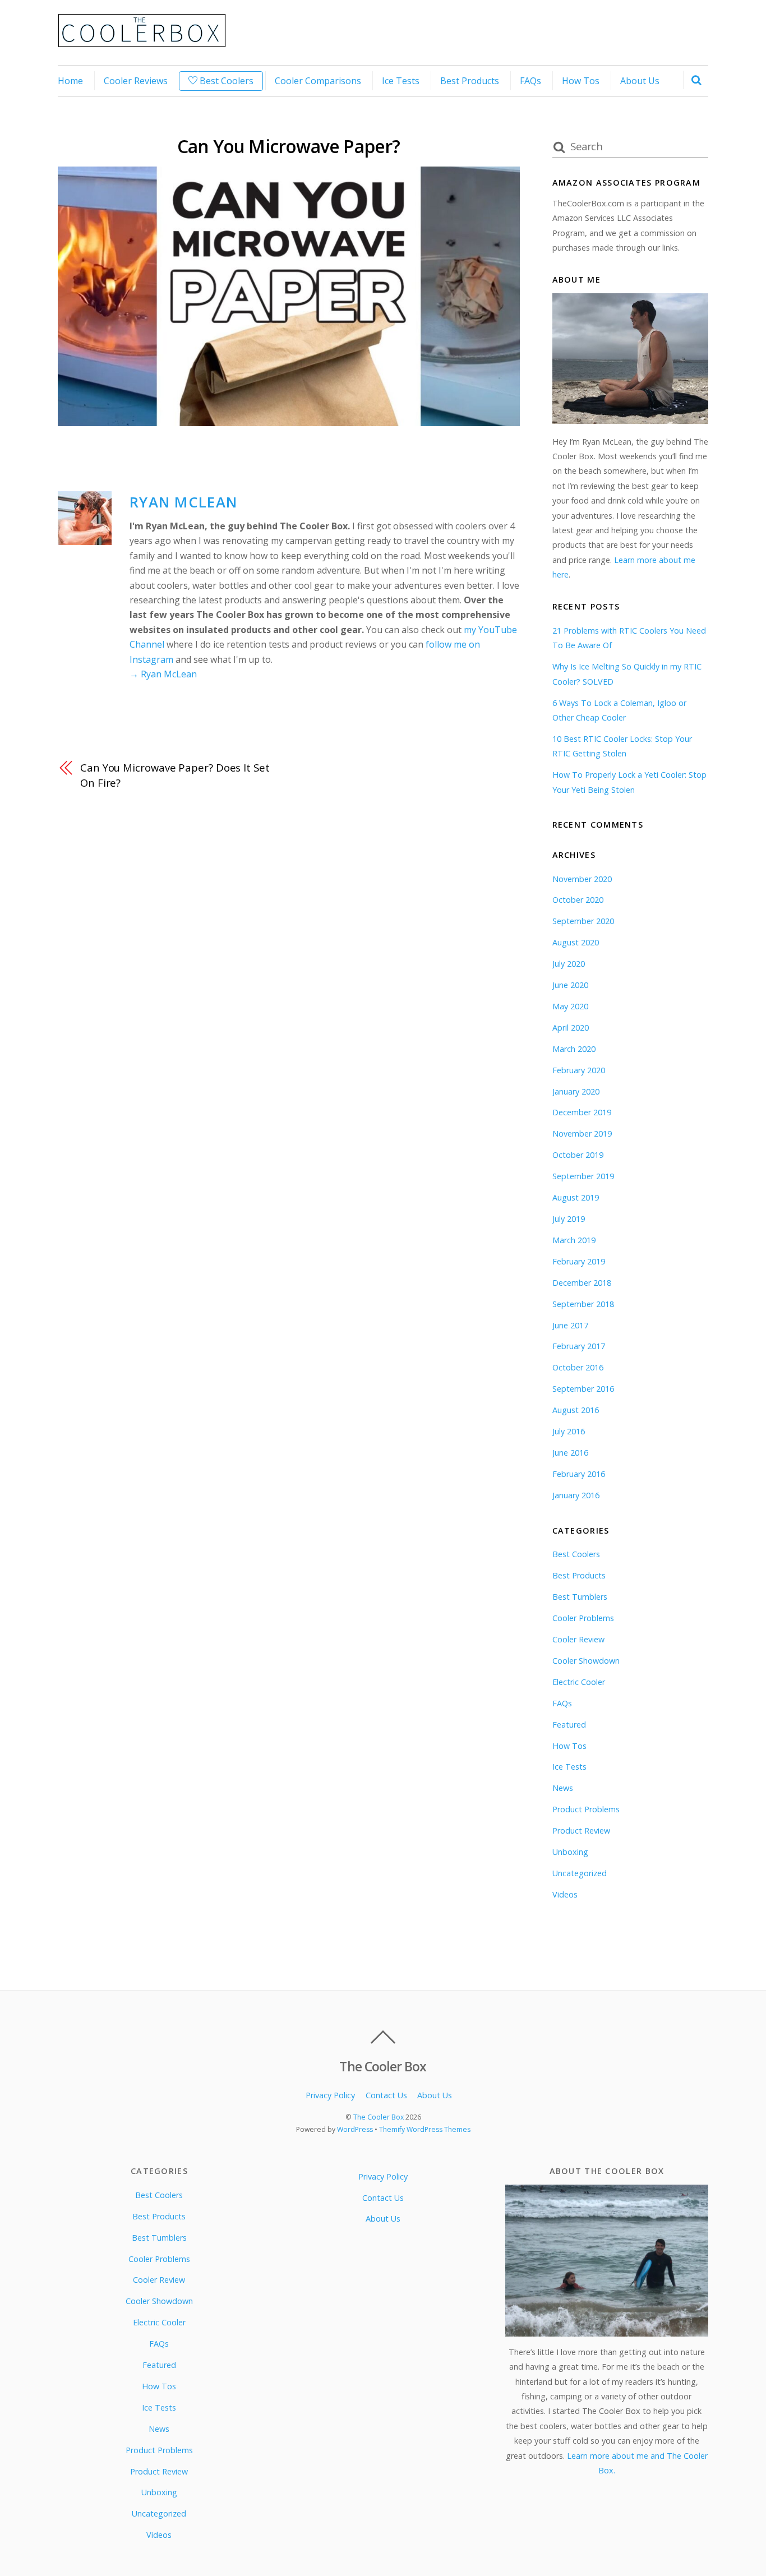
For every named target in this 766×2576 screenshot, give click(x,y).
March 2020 (574, 1049)
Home (70, 81)
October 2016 (578, 1367)
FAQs (530, 81)
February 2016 (579, 1474)
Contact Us (386, 2095)
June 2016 (570, 1453)
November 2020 (582, 879)
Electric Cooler (579, 1682)
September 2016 (583, 1389)
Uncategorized (580, 1873)
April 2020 (571, 1028)
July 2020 (569, 964)
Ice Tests (401, 81)
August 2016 (576, 1410)
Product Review (581, 1831)
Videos (565, 1894)
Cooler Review (578, 1639)
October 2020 (578, 900)
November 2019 (582, 1134)
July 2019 (569, 1219)
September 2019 (583, 1176)
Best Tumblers (580, 1597)
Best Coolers (225, 81)
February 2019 (579, 1261)
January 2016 (576, 1495)
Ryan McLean (183, 502)
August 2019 (576, 1197)
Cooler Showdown (586, 1661)
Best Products (470, 81)
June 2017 (570, 1325)
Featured (569, 1725)
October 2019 (578, 1155)
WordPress (355, 2129)
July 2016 (569, 1431)
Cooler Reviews (136, 81)
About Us (640, 81)
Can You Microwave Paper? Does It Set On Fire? (175, 775)
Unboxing (570, 1852)
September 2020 (583, 921)
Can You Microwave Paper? (289, 146)
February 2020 (579, 1070)
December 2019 (582, 1112)
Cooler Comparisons (318, 81)
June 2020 (570, 985)
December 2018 (582, 1283)
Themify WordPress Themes (425, 2129)
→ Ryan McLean (163, 674)
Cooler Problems (583, 1618)
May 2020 (570, 1006)
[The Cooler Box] (142, 41)
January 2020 (576, 1091)
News (563, 1788)
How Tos (581, 81)
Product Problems (586, 1809)
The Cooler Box (379, 2117)
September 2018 (583, 1304)
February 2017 (579, 1346)
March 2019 (574, 1240)
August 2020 (576, 942)
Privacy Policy (330, 2095)
